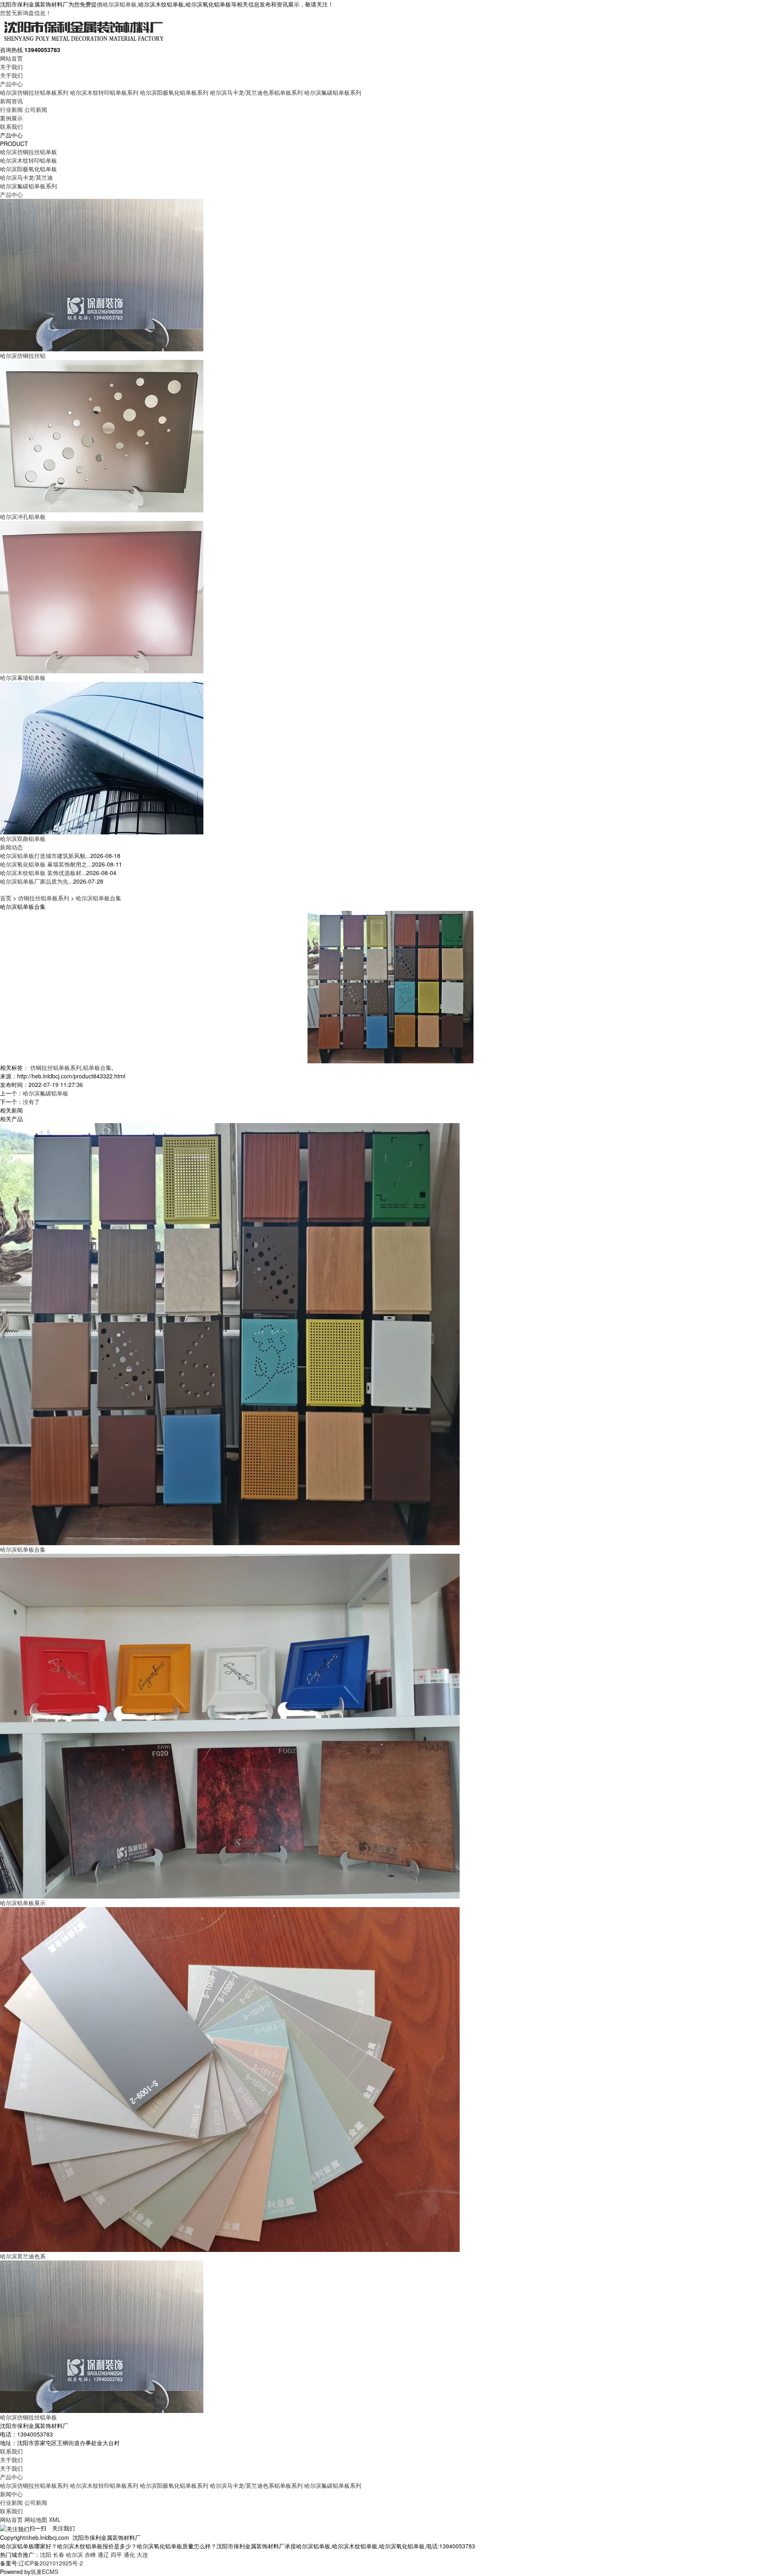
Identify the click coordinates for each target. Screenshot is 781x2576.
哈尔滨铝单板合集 (98, 898)
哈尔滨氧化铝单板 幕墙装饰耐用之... (46, 864)
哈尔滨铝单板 (120, 4)
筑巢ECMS (44, 2572)
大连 (142, 2554)
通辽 (103, 2554)
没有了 (31, 1102)
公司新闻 (36, 109)
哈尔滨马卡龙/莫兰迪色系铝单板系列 (256, 92)
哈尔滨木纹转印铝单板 (28, 160)
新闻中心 (11, 2494)
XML (55, 2519)
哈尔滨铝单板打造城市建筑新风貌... (45, 856)
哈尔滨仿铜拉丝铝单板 (28, 152)
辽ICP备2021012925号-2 (51, 2563)
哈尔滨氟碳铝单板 (46, 1093)
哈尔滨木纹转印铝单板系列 (104, 92)
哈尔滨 (74, 2554)
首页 (6, 898)
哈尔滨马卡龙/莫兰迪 (26, 177)
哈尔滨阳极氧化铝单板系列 (174, 92)
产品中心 (11, 84)
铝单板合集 (97, 1067)
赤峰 (90, 2554)
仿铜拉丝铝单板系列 (44, 898)
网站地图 (36, 2519)
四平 (116, 2554)
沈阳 (46, 2554)
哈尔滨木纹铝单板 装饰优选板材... (43, 873)
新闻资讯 (11, 101)
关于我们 (11, 67)
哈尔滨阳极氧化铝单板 (28, 169)
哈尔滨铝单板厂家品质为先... (37, 881)
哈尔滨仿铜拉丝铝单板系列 (34, 92)
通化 (129, 2554)
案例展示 (11, 118)
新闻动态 (11, 847)
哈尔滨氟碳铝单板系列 (333, 92)
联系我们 (11, 126)
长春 (59, 2554)
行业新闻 (11, 109)
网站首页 (11, 58)
